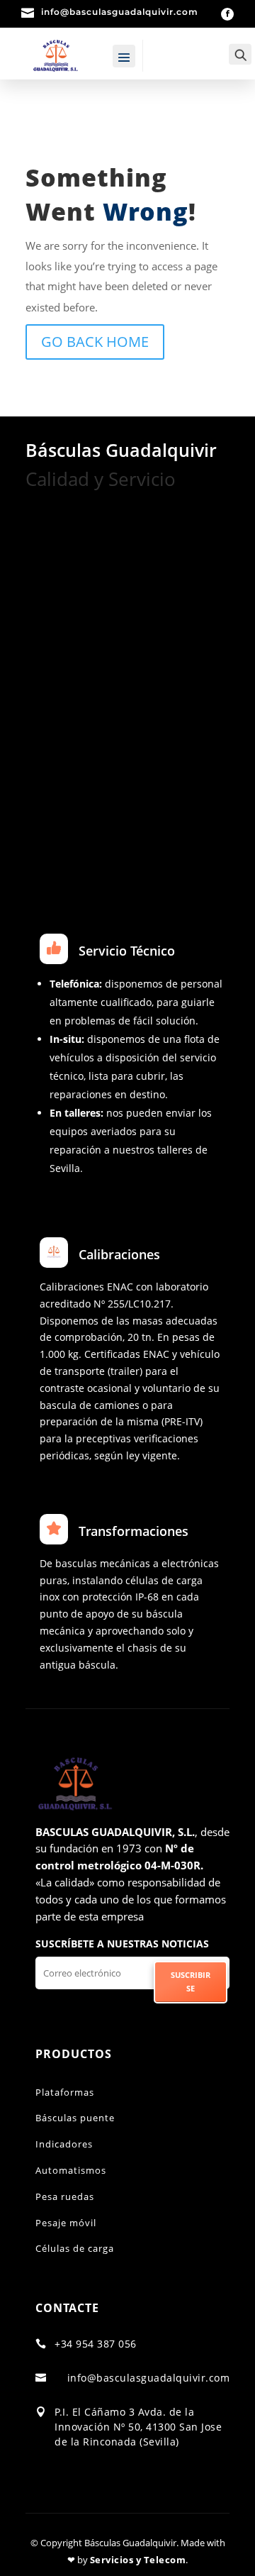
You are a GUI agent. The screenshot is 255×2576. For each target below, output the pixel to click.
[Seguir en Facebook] (227, 14)
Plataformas (65, 2092)
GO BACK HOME (95, 342)
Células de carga (75, 2248)
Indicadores (64, 2144)
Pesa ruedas (65, 2196)
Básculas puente (75, 2118)
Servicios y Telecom (138, 2560)
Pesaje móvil (66, 2223)
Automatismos (71, 2170)
